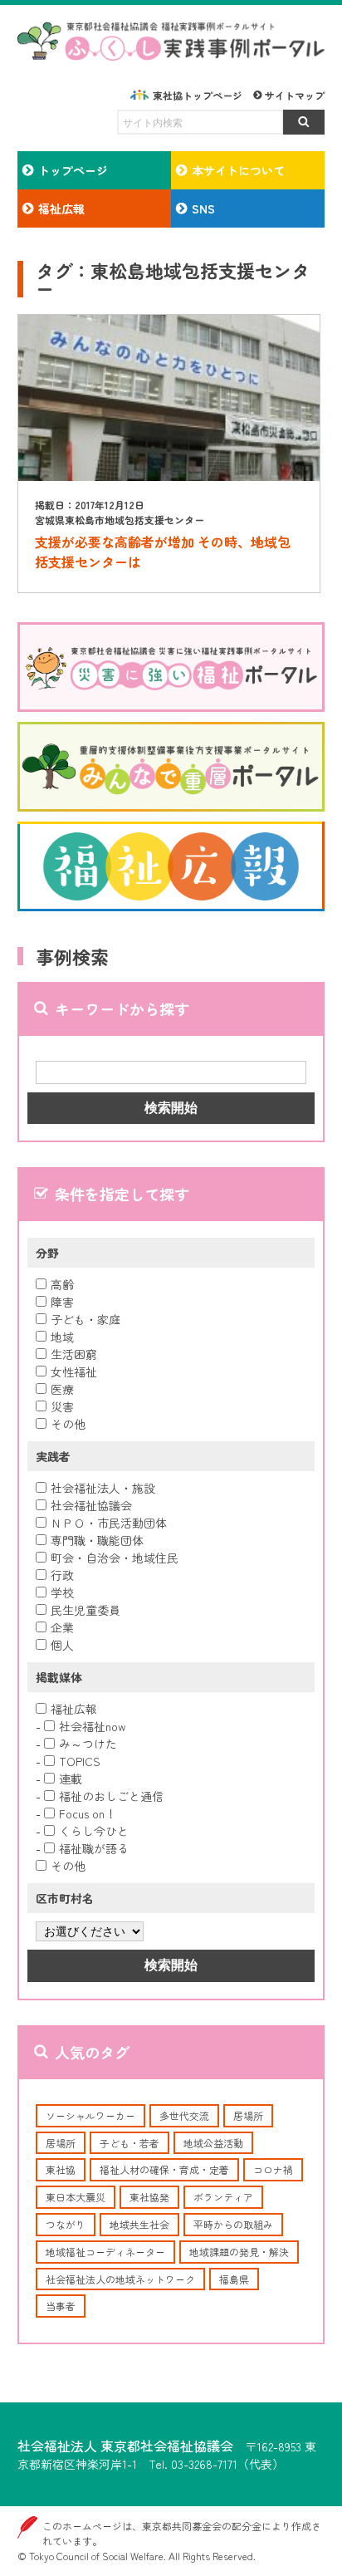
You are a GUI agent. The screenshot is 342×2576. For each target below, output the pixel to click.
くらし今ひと (94, 1831)
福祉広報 (74, 1709)
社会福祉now (93, 1726)
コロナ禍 (273, 2169)
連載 (71, 1779)
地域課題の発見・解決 (239, 2252)
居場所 (248, 2115)
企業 (62, 1627)
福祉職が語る (94, 1848)
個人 (62, 1645)
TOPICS (80, 1761)
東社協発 (149, 2197)
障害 (62, 1302)
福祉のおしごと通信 (111, 1796)
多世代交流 (184, 2115)
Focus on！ (88, 1813)
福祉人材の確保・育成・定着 (164, 2169)
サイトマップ (295, 95)
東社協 (61, 2169)
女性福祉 (74, 1371)
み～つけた (88, 1744)
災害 (62, 1406)
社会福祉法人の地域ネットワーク (120, 2279)
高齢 (62, 1284)
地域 (62, 1337)
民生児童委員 (85, 1610)
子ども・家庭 (85, 1319)
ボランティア (223, 2197)
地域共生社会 (139, 2224)
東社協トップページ (198, 95)
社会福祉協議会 (91, 1505)
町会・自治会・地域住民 (115, 1558)
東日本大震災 (76, 2197)
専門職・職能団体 (97, 1540)
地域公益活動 (213, 2143)
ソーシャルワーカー (90, 2115)
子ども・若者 (129, 2143)
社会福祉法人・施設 (103, 1488)
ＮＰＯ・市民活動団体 (109, 1523)
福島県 (234, 2279)
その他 (68, 1424)
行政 (62, 1575)
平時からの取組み (233, 2224)
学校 (62, 1592)
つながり (66, 2224)
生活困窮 (74, 1354)
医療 (62, 1389)
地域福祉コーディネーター (105, 2252)
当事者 (61, 2306)
